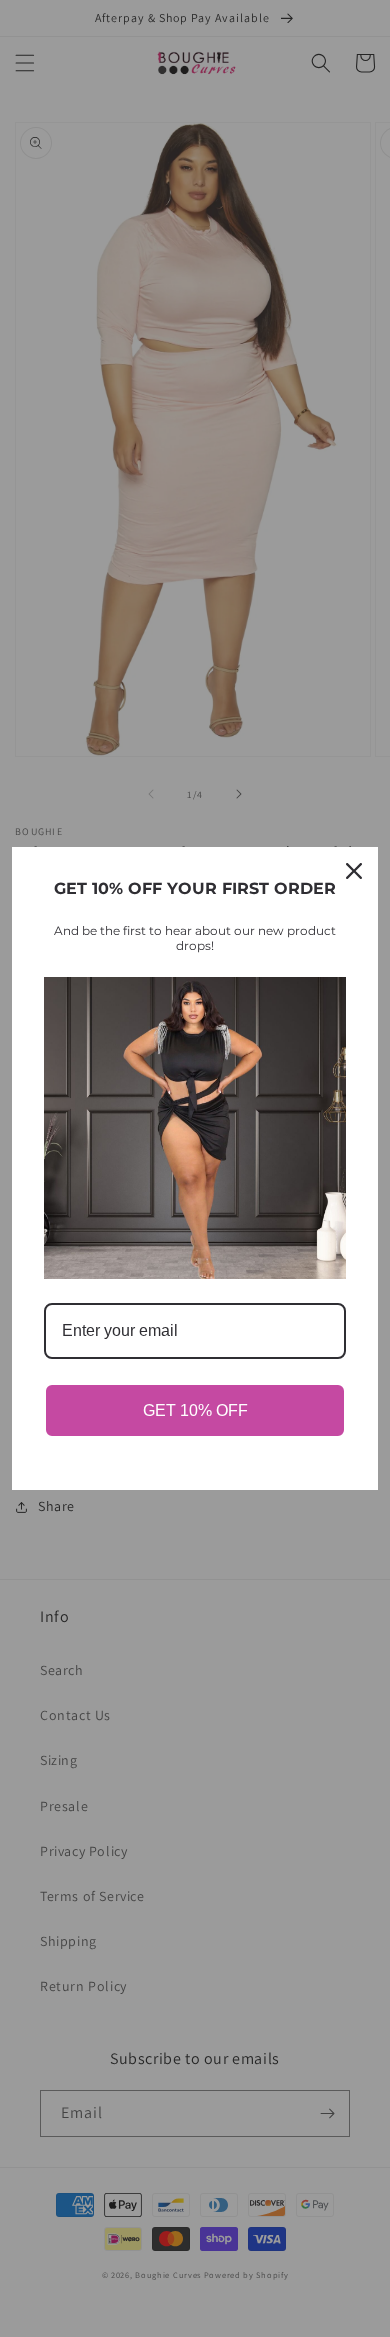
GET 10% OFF (195, 1410)
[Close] (354, 871)
